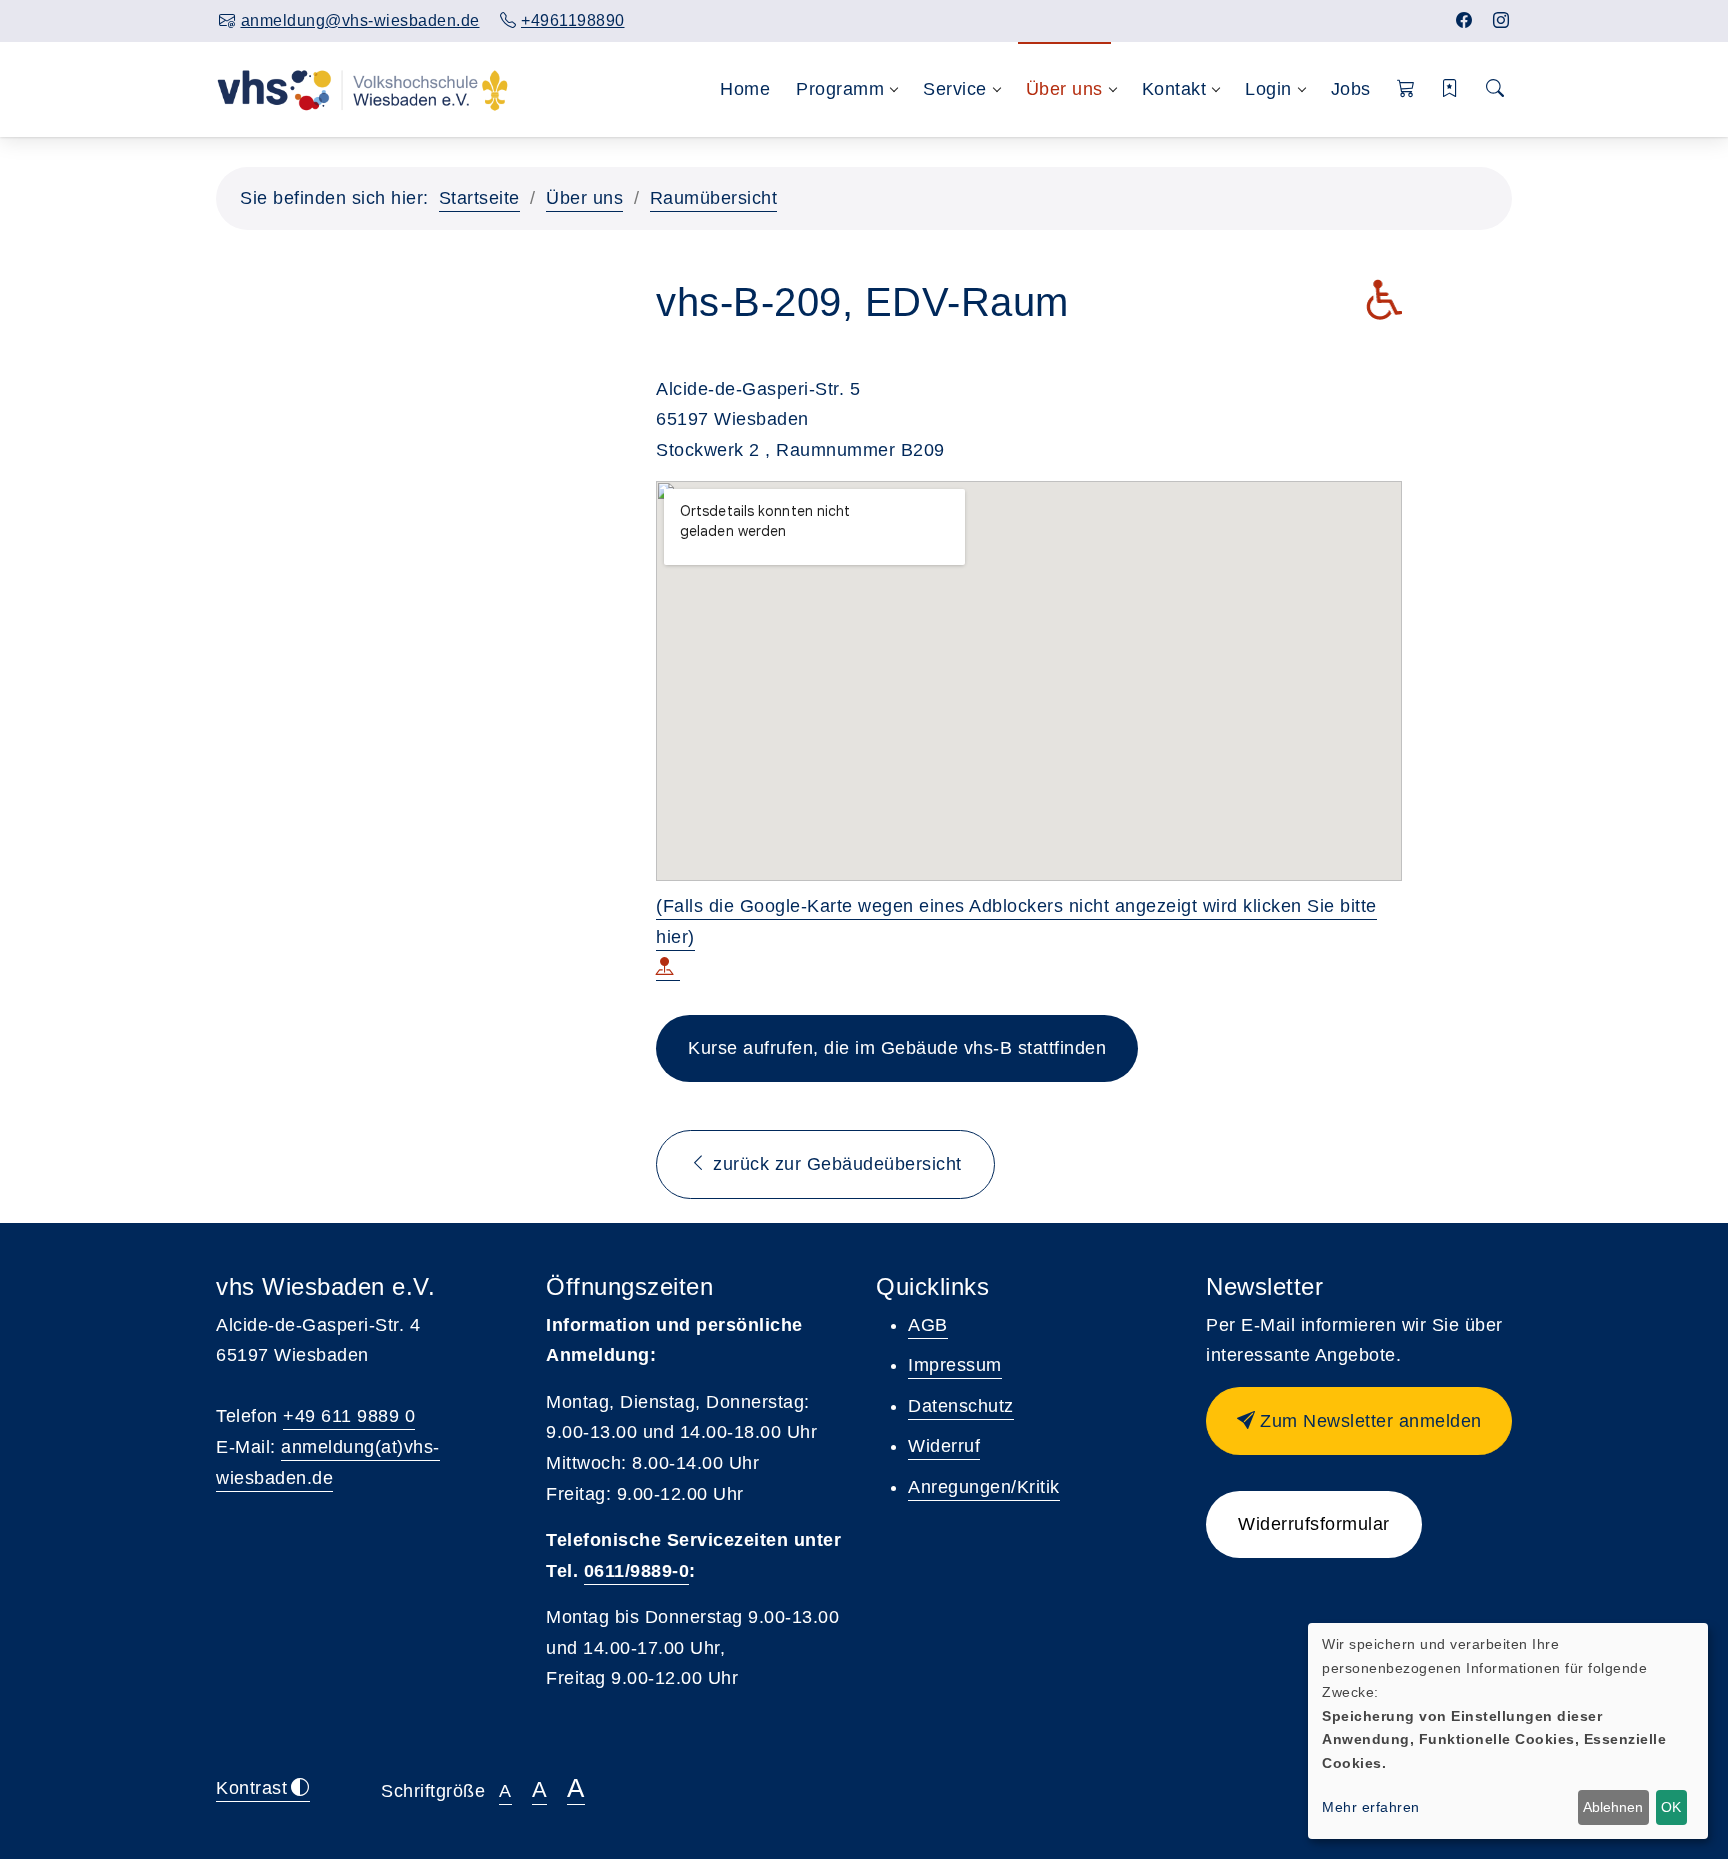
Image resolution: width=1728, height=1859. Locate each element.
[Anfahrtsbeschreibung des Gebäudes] (668, 969)
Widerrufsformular (1314, 1524)
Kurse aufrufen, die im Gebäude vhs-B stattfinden (897, 1048)
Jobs (1351, 89)
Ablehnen (1613, 1807)
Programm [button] (840, 89)
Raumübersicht (714, 198)
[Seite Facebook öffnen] (1464, 20)
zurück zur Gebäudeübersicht (835, 1164)
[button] (1406, 89)
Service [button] (955, 89)
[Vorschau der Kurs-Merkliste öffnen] (1450, 89)
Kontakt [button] (1174, 89)
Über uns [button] (1064, 89)
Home (745, 89)
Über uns (584, 198)
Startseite (479, 198)
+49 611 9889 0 (349, 1416)
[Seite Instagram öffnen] (1501, 20)
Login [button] (1268, 89)
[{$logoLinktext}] (362, 89)
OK (1671, 1807)
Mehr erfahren (1371, 1807)
